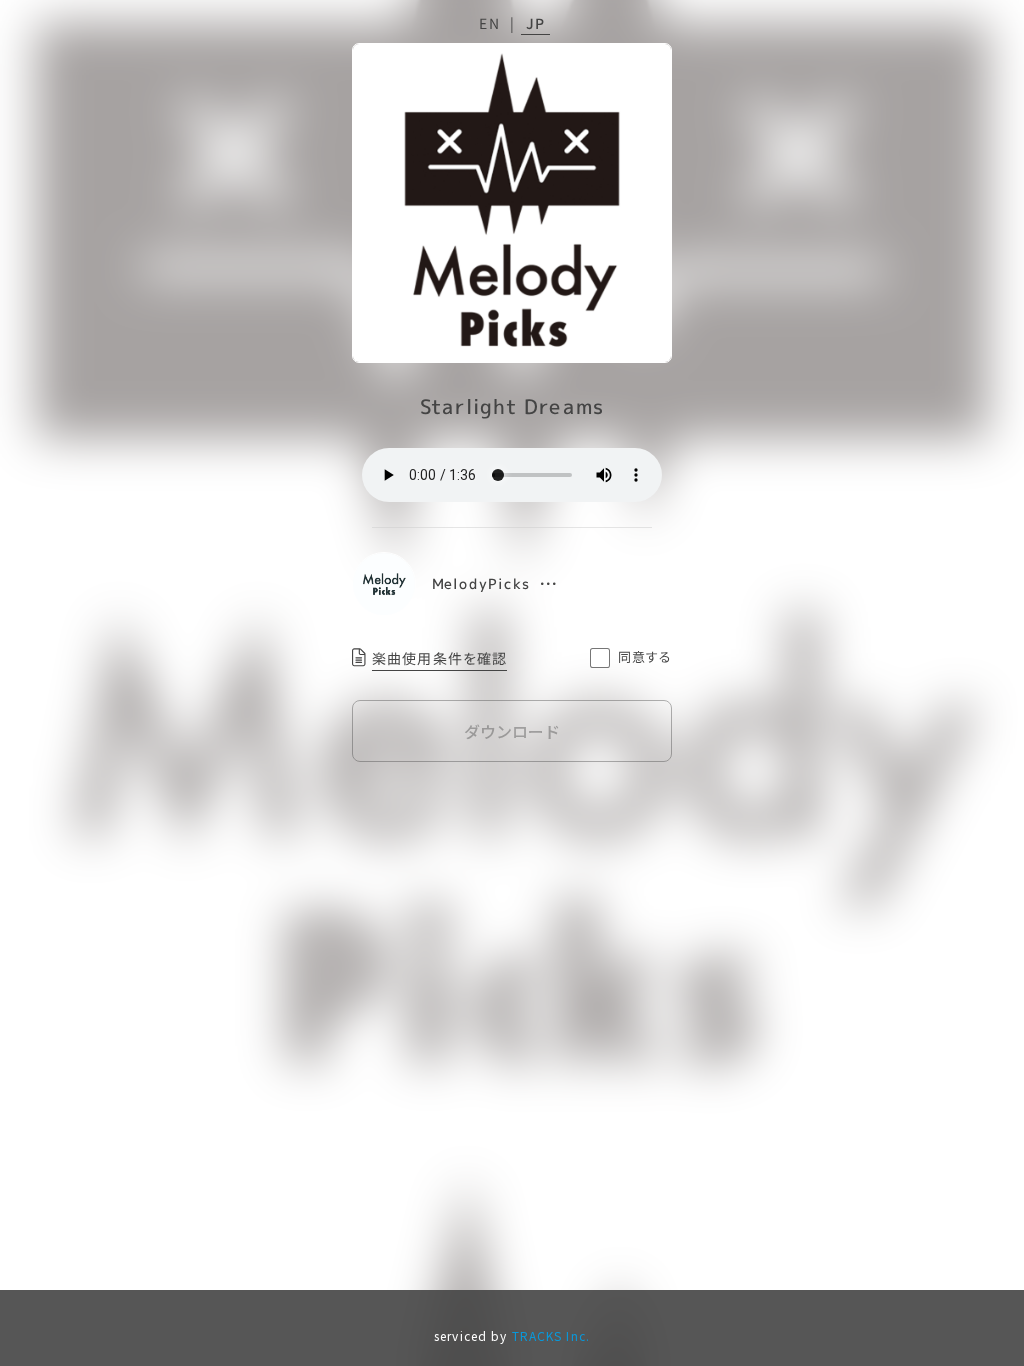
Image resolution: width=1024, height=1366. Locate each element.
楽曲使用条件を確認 (439, 658)
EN (489, 23)
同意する (645, 656)
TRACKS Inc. (551, 1335)
